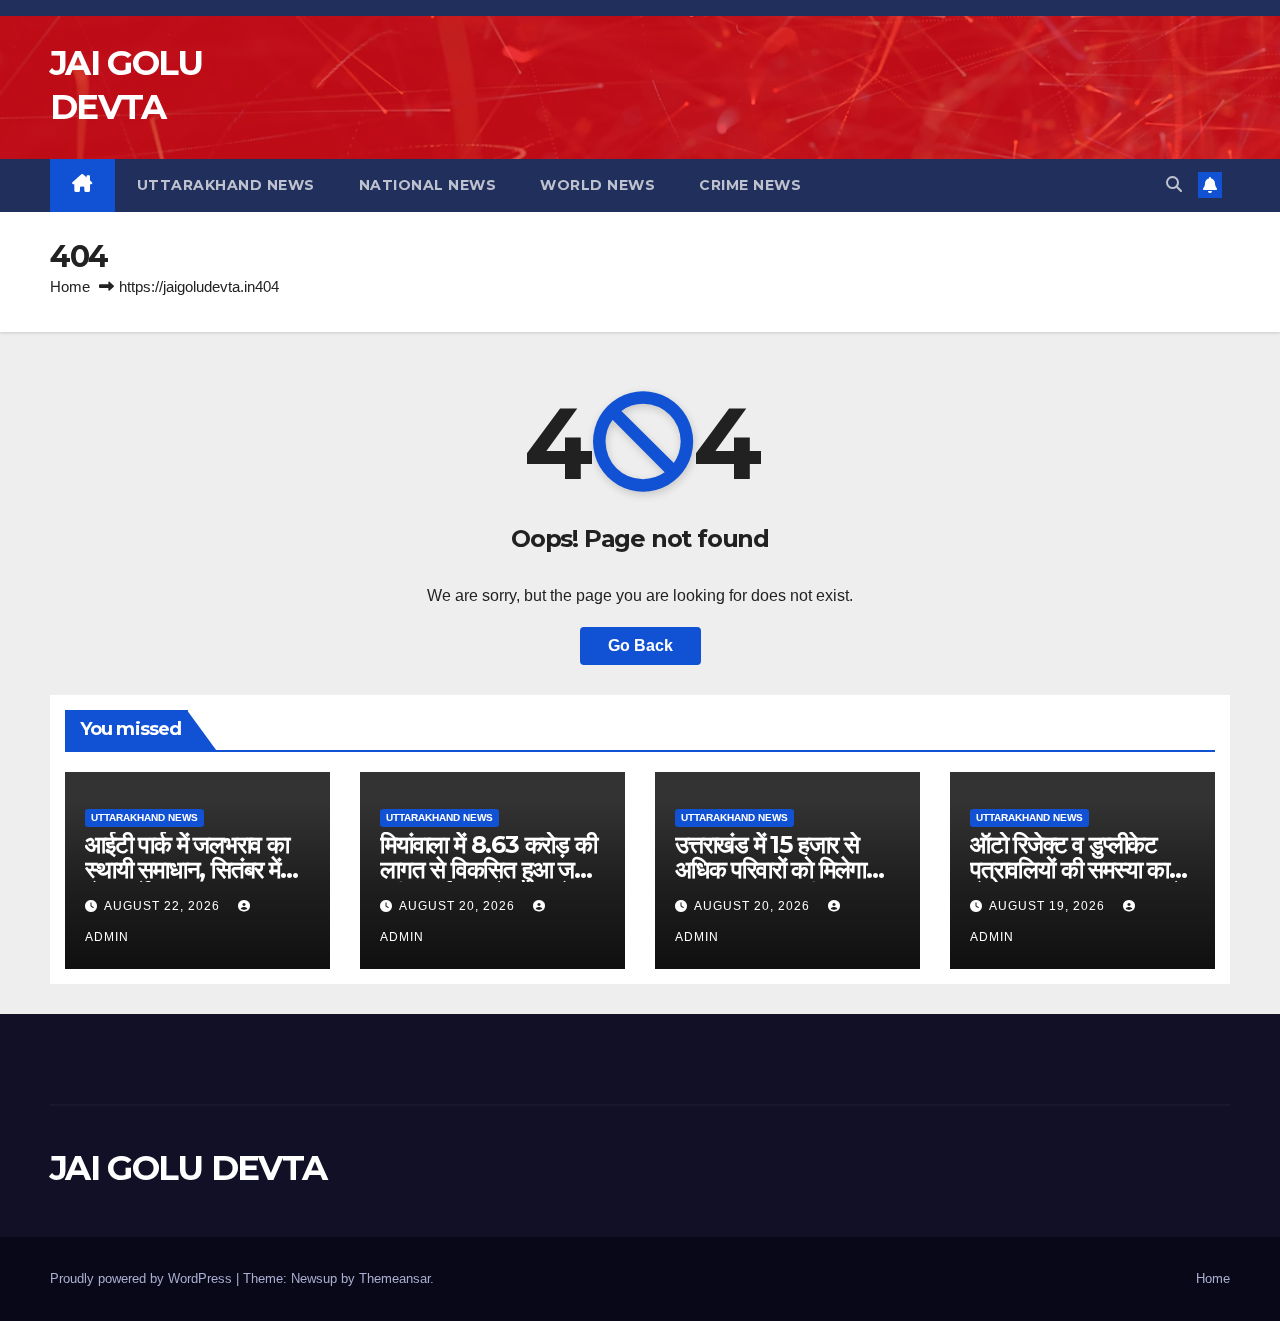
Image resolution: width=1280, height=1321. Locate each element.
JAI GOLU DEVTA (188, 1168)
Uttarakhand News (226, 185)
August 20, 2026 (459, 906)
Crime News (750, 185)
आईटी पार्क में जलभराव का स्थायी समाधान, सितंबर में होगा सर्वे (187, 869)
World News (597, 185)
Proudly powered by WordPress (143, 1278)
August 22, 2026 (164, 906)
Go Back (640, 645)
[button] (1174, 184)
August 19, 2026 (1049, 906)
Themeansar (394, 1278)
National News (428, 185)
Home (70, 286)
